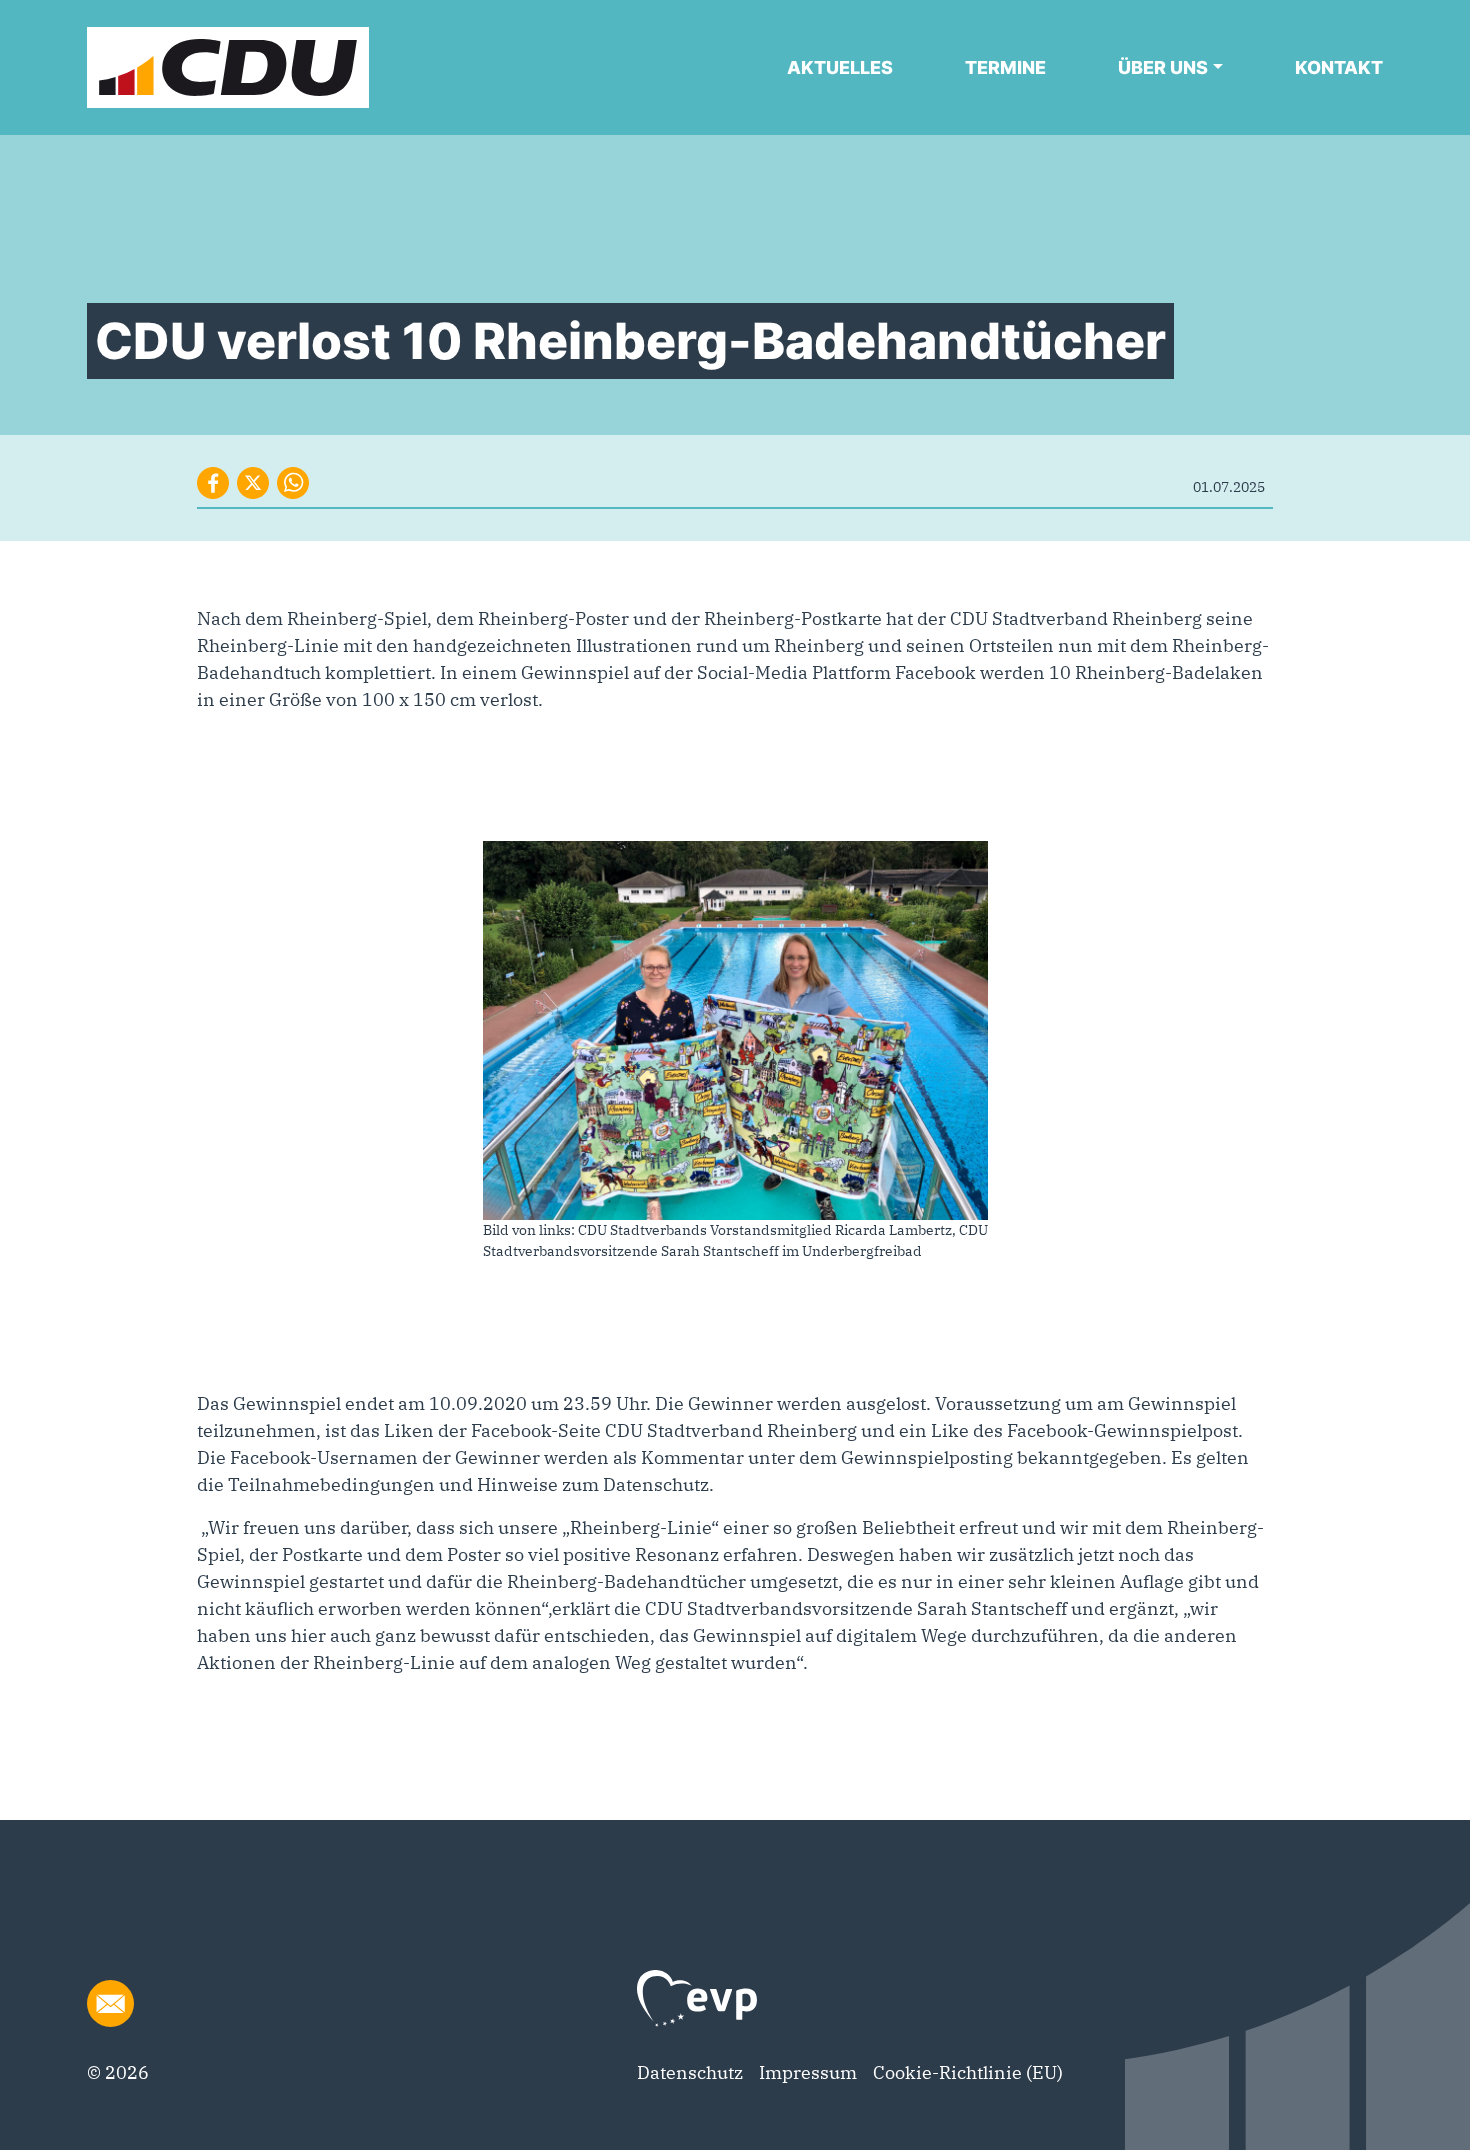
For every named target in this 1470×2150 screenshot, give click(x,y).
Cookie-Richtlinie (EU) (968, 2072)
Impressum (808, 2072)
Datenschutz (690, 2072)
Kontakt (1339, 67)
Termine (1005, 67)
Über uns (1163, 67)
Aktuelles (840, 67)
